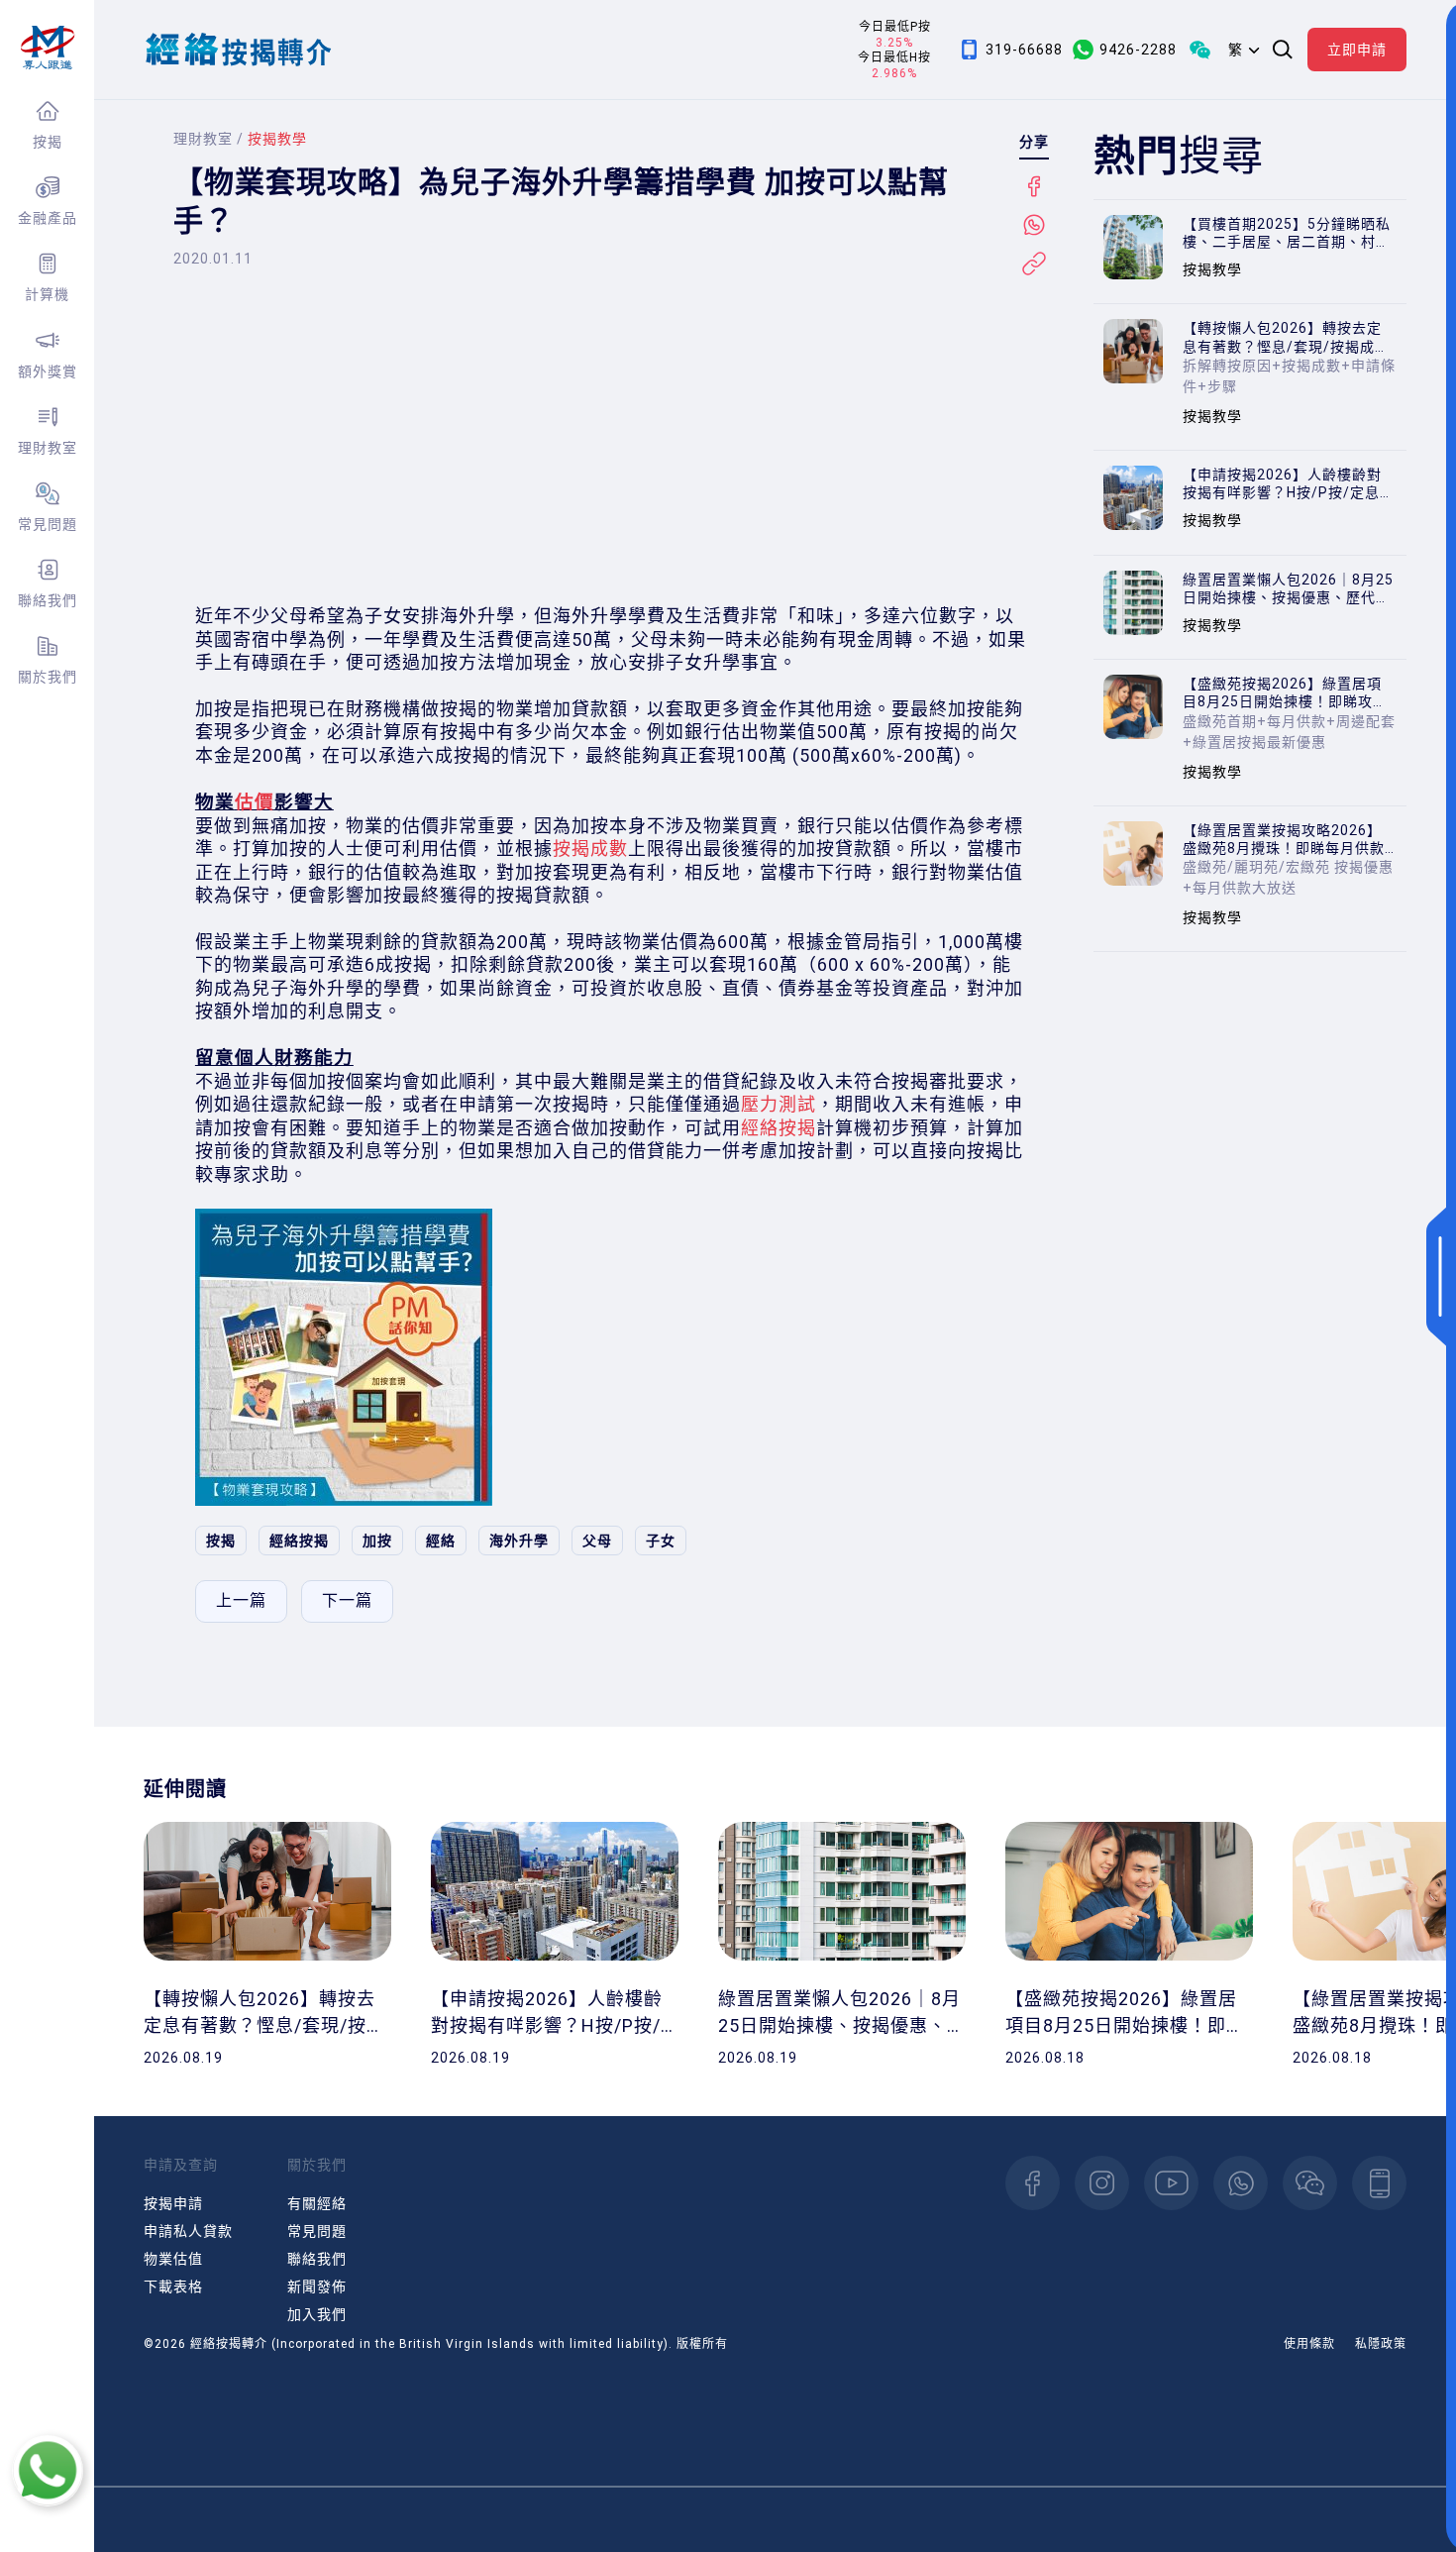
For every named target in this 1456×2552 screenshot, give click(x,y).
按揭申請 (173, 2203)
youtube (1171, 2183)
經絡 (441, 1541)
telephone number (1379, 2183)
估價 (255, 802)
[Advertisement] (611, 436)
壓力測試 (779, 1104)
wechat (1310, 2183)
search (1283, 50)
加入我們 (317, 2314)
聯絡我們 (48, 600)
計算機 (47, 294)
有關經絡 (317, 2203)
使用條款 (1309, 2344)
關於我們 (48, 677)
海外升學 (519, 1541)
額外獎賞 (48, 372)
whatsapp (1241, 2183)
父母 (597, 1541)
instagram (1102, 2183)
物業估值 (173, 2259)
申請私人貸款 (188, 2231)
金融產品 (48, 218)
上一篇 (241, 1600)
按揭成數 (590, 849)
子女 (661, 1541)
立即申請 (1357, 50)
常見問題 (48, 524)
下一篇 (347, 1600)
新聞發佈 (317, 2286)
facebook (1033, 2183)
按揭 (48, 142)
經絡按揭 (779, 1128)
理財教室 (48, 448)
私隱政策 (1381, 2344)
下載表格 (173, 2286)
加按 (377, 1541)
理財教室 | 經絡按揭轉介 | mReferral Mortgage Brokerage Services (47, 48)
